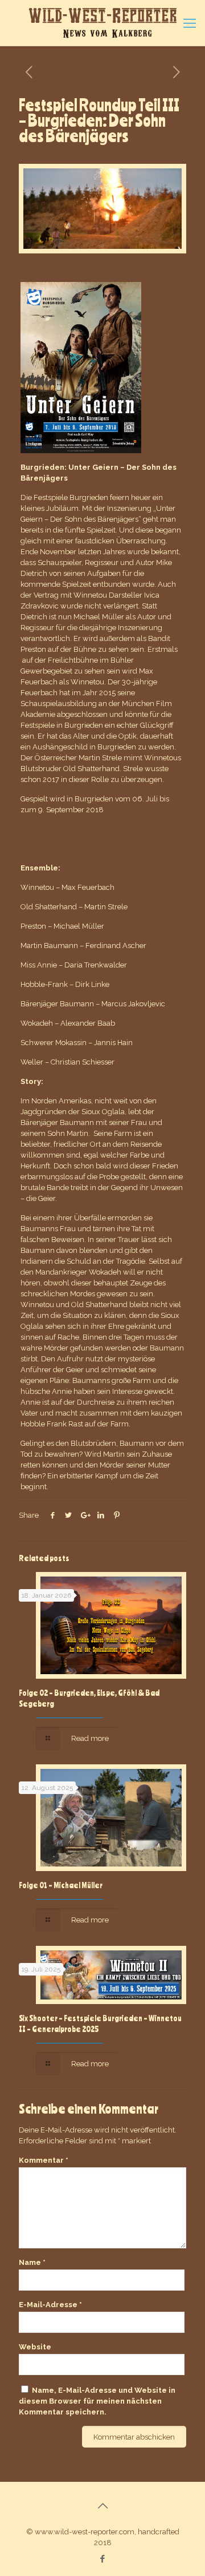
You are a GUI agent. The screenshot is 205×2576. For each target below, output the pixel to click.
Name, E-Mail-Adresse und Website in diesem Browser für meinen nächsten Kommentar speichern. (97, 2401)
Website (35, 2347)
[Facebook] (103, 2559)
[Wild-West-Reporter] (102, 23)
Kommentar (44, 2160)
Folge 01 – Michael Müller (61, 1885)
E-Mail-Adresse (50, 2305)
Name (32, 2262)
